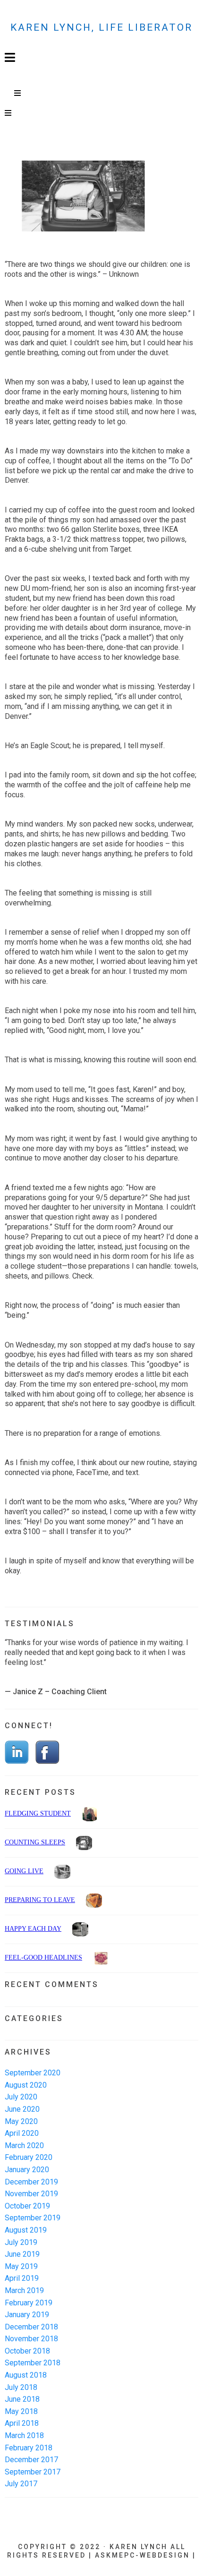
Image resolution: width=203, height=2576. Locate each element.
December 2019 (31, 2182)
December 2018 (31, 2327)
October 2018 (27, 2351)
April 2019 (22, 2278)
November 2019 (31, 2194)
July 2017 (21, 2484)
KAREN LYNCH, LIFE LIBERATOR (101, 27)
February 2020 (29, 2157)
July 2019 (21, 2242)
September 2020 (33, 2073)
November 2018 (31, 2339)
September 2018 (33, 2363)
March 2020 (24, 2145)
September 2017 (33, 2472)
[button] (18, 94)
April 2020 (22, 2133)
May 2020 (21, 2121)
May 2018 (21, 2411)
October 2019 (27, 2206)
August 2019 (26, 2230)
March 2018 (24, 2435)
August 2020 (26, 2085)
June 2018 (22, 2399)
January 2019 (27, 2315)
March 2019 (24, 2290)
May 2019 (21, 2266)
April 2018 (22, 2423)
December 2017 (31, 2460)
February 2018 (29, 2448)
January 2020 (27, 2170)
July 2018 (21, 2387)
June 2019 (22, 2254)
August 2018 (26, 2375)
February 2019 (29, 2303)
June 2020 (22, 2109)
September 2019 (33, 2218)
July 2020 (21, 2097)
